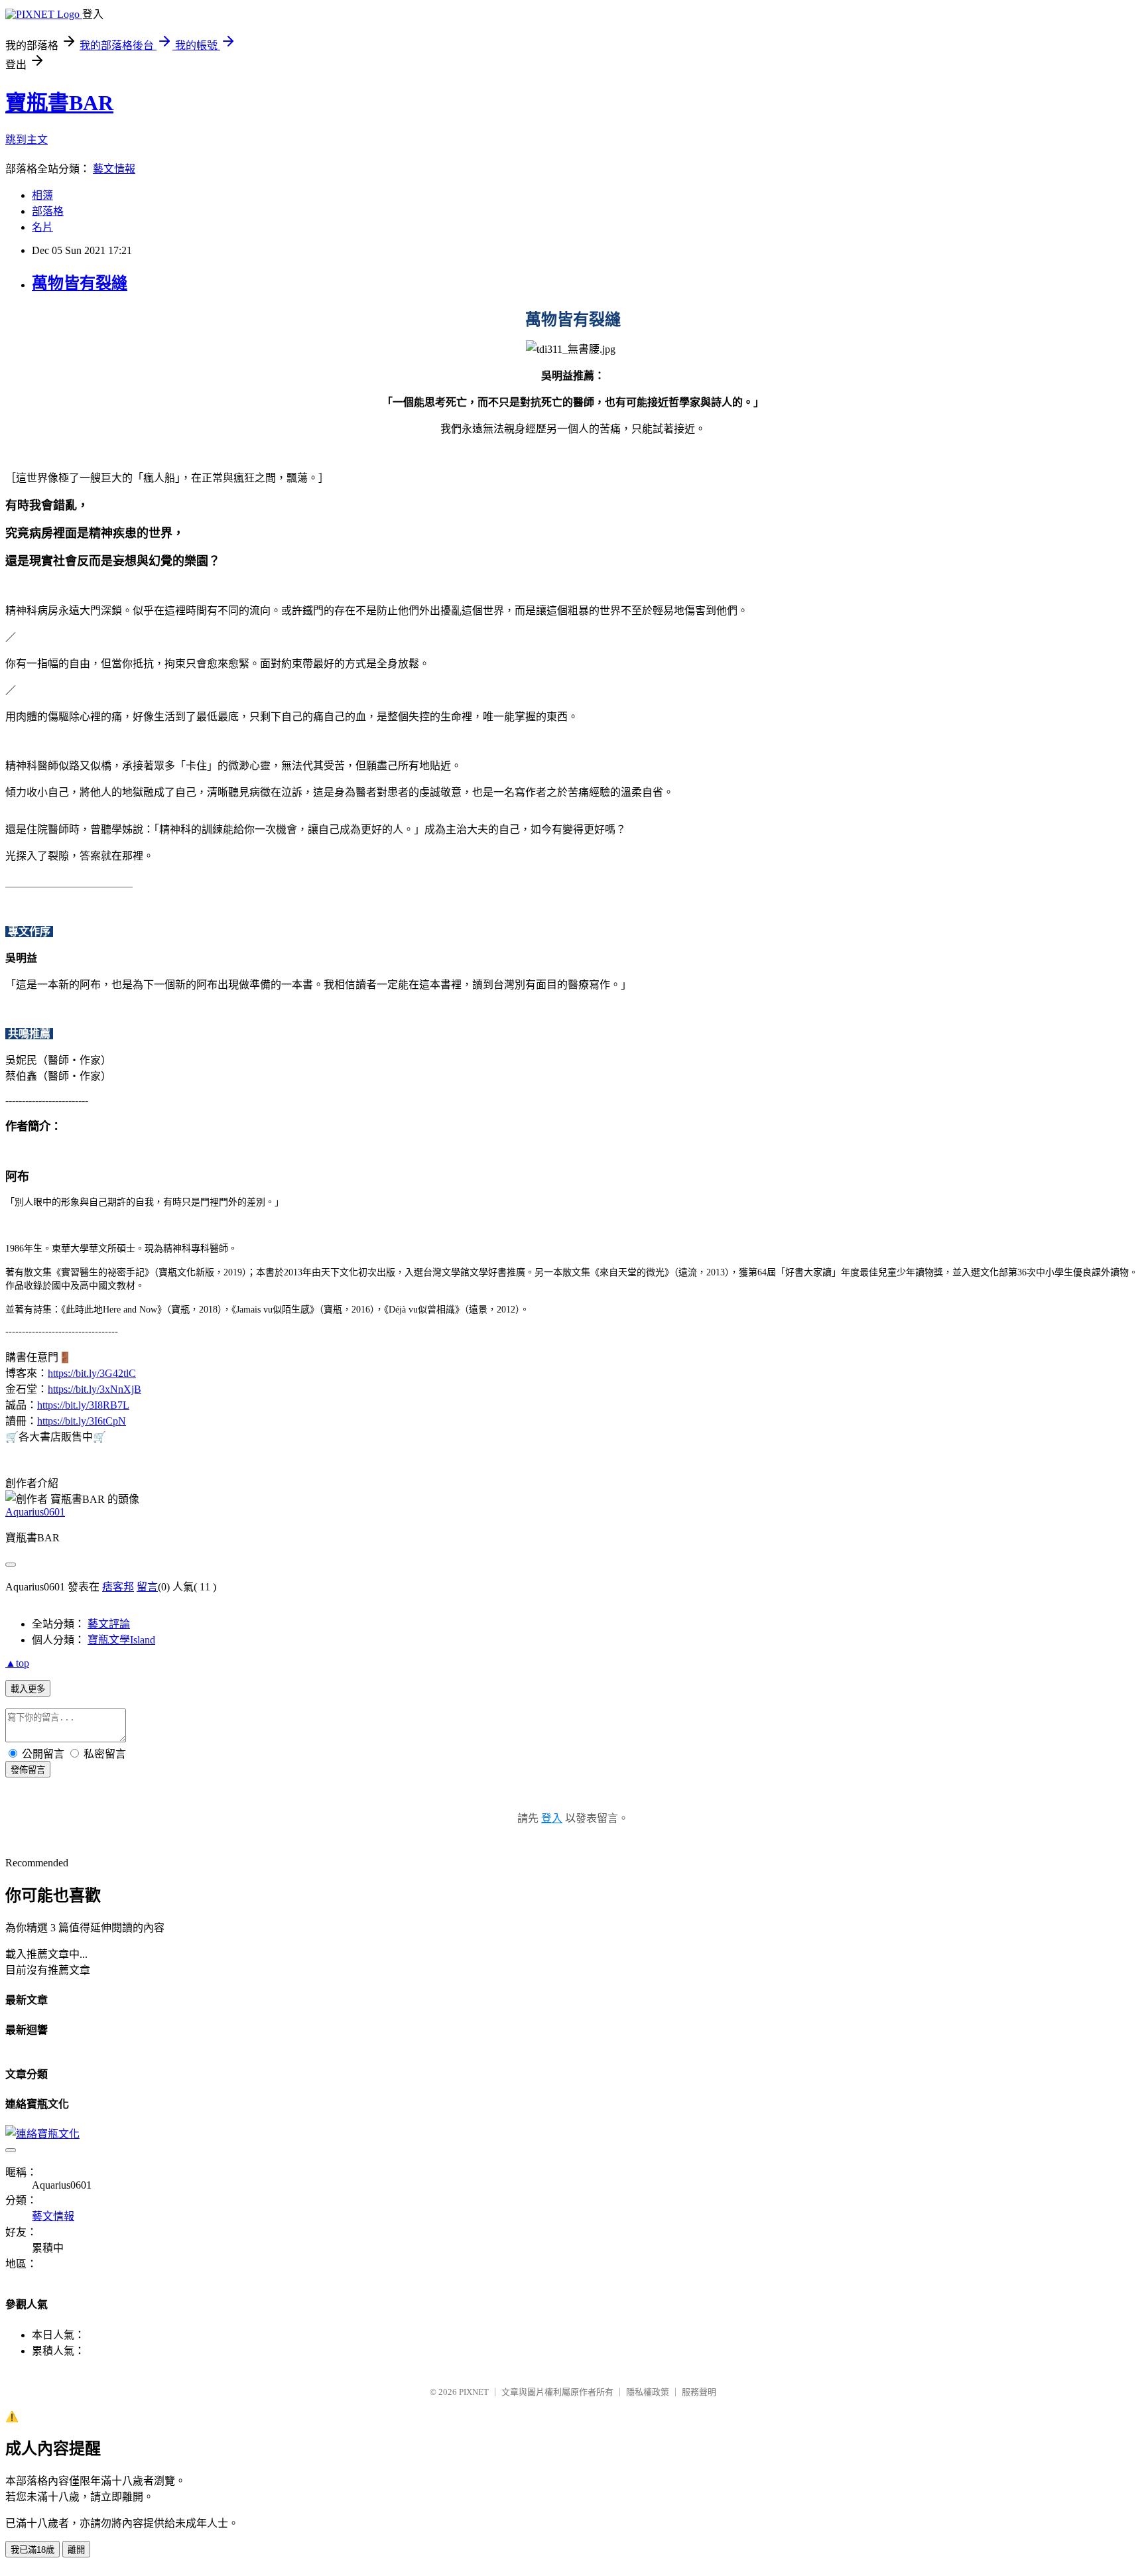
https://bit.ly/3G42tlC (92, 1373)
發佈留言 (28, 1770)
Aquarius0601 (35, 1512)
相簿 (42, 195)
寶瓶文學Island (121, 1640)
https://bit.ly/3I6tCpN (82, 1421)
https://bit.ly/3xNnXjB (95, 1389)
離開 (76, 2550)
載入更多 (28, 1689)
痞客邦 (118, 1587)
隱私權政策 (648, 2392)
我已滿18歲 (32, 2550)
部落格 (48, 211)
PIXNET (474, 2392)
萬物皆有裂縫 (80, 283)
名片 (42, 227)
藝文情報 (114, 169)
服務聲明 (699, 2392)
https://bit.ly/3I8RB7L (83, 1405)
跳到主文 (27, 140)
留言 (147, 1587)
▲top (17, 1663)
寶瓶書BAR (59, 103)
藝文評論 (109, 1624)
